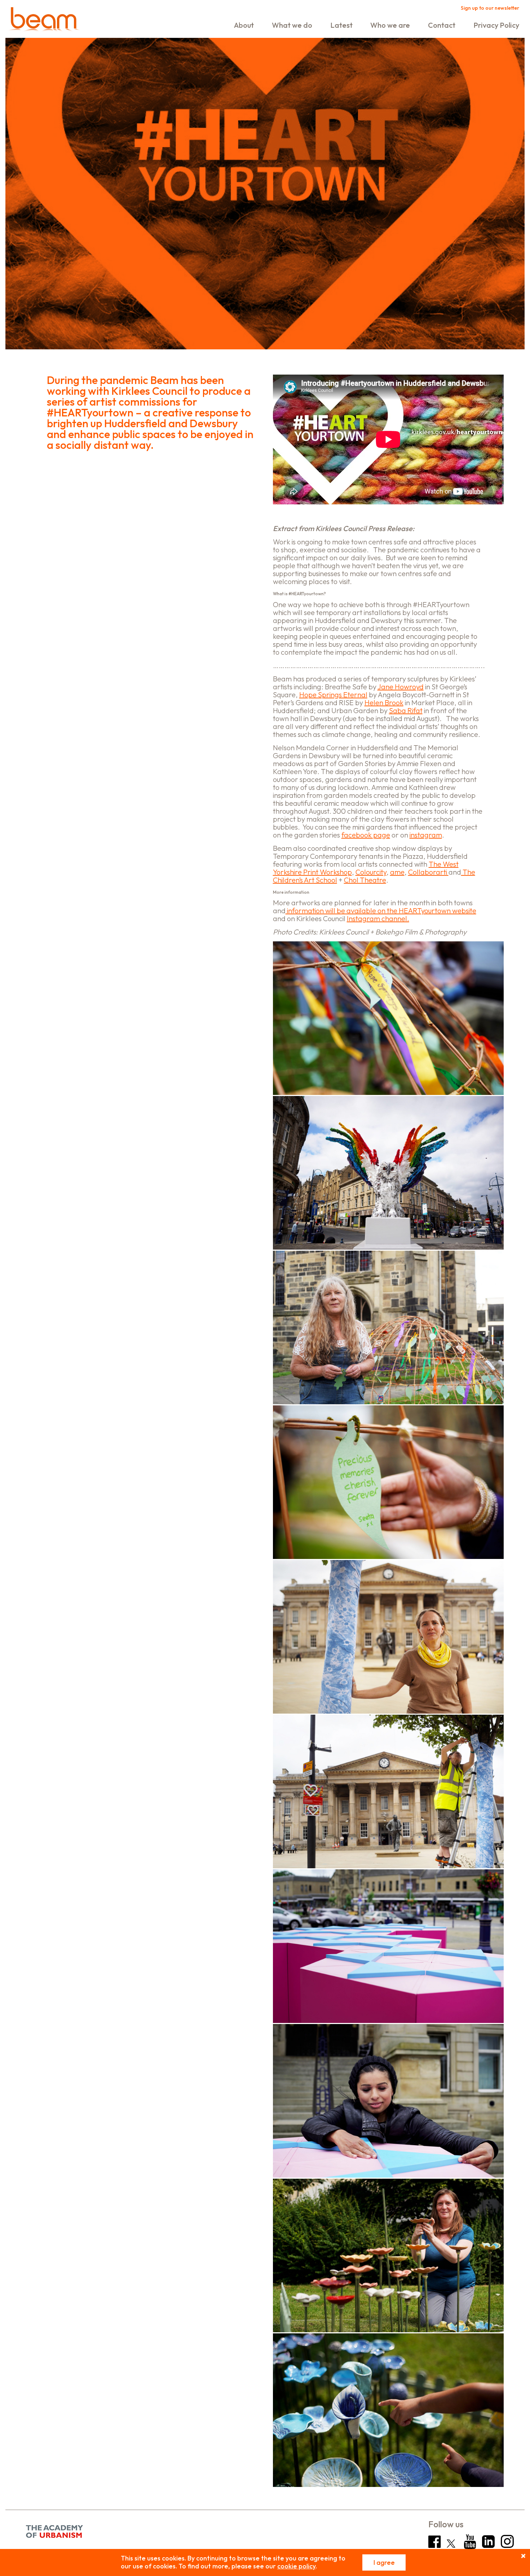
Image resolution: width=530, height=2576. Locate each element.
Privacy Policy (496, 25)
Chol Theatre (365, 880)
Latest (341, 25)
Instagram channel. (378, 918)
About (244, 25)
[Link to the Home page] (44, 21)
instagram (426, 835)
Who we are (390, 25)
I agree (384, 2562)
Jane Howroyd (401, 687)
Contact (442, 25)
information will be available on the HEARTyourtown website (381, 911)
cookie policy (296, 2566)
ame (397, 872)
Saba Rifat (406, 710)
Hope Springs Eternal (333, 695)
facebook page (366, 835)
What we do (292, 25)
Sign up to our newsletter (490, 8)
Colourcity (371, 872)
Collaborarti (428, 872)
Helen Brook (384, 702)
